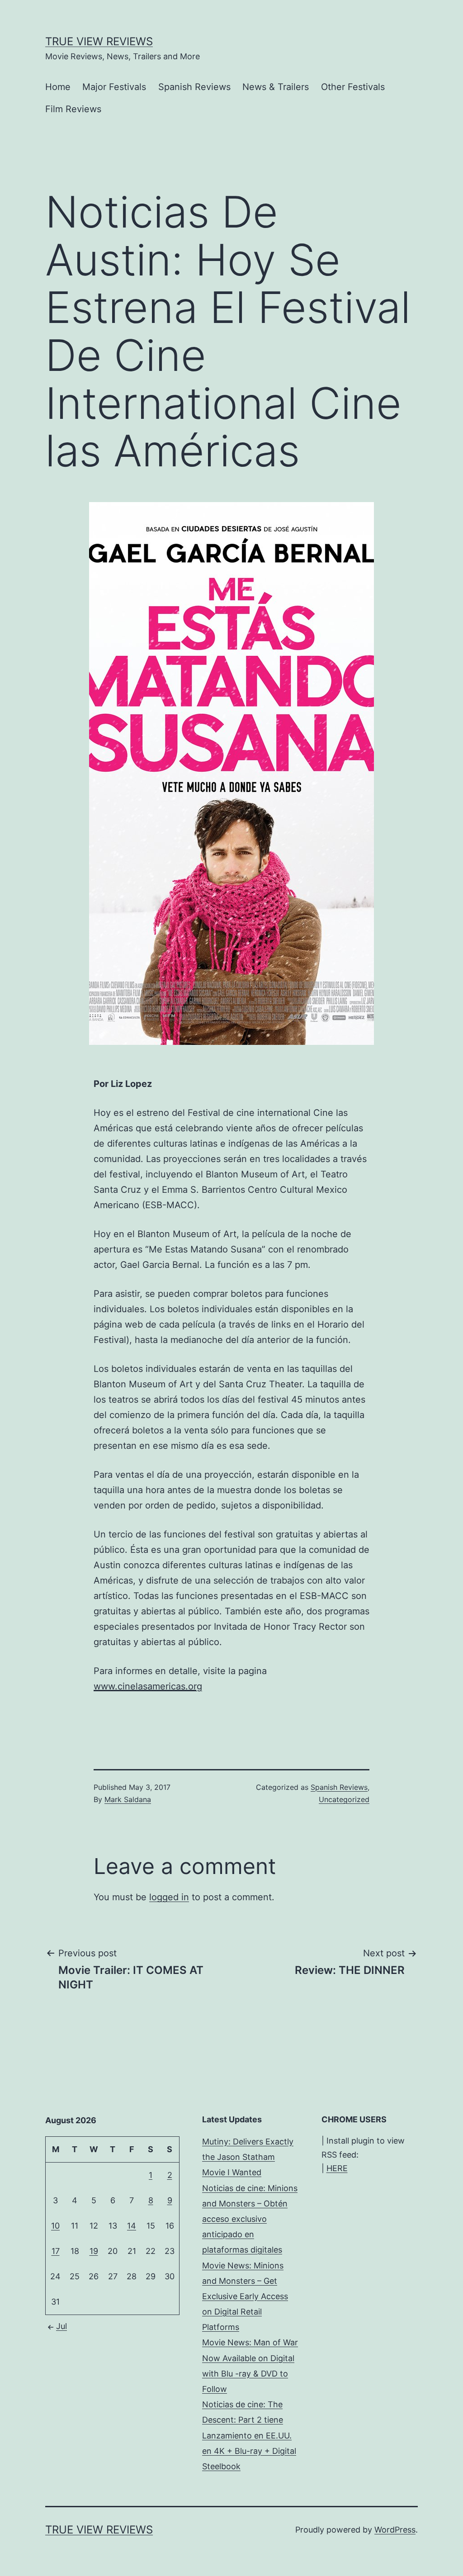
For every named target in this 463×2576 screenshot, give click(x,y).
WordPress (395, 2530)
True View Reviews (99, 41)
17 (56, 2251)
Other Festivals (353, 87)
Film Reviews (73, 109)
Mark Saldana (128, 1799)
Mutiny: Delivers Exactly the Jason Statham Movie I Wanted (248, 2157)
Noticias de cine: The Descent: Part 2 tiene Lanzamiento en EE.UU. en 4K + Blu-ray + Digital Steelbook (249, 2435)
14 (132, 2226)
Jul (61, 2326)
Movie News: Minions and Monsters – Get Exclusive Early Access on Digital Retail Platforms (245, 2296)
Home (58, 87)
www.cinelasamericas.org (148, 1686)
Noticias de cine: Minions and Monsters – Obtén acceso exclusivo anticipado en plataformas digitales (250, 2219)
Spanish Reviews (194, 87)
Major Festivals (114, 87)
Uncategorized (344, 1799)
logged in (169, 1897)
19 (94, 2251)
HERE (337, 2168)
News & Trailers (276, 87)
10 (55, 2226)
